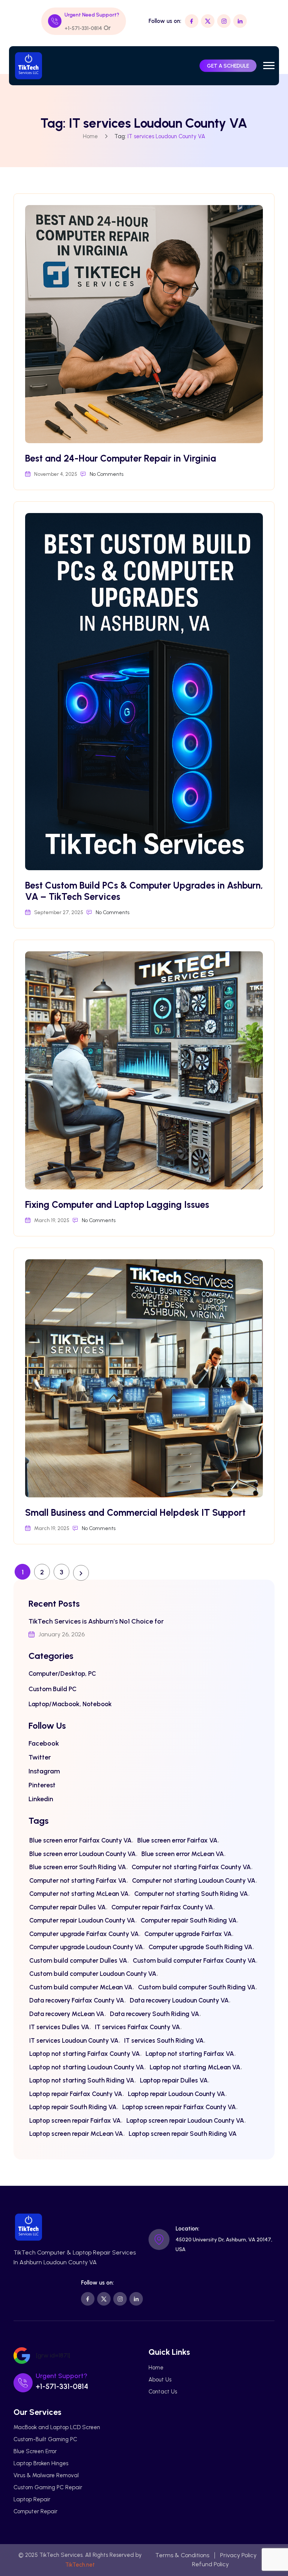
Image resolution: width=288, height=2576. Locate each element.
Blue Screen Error (35, 2451)
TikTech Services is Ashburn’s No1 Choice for (96, 1621)
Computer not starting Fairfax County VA (191, 1867)
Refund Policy (210, 2564)
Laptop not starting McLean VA (195, 2067)
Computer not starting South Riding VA (191, 1894)
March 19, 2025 (52, 1220)
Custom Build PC (52, 1689)
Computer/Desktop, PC (62, 1674)
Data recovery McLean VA (67, 2014)
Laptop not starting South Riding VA (82, 2080)
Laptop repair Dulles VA (174, 2080)
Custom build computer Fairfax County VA (194, 1960)
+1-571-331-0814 (83, 28)
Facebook (44, 1743)
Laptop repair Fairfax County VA (76, 2094)
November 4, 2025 (56, 474)
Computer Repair (35, 2511)
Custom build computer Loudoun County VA (93, 1974)
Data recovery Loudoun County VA (179, 2000)
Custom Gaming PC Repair (48, 2487)
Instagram (44, 1771)
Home (90, 136)
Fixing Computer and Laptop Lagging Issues (117, 1204)
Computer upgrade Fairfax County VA (84, 1934)
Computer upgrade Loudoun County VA (86, 1947)
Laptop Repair (32, 2499)
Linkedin (41, 1799)
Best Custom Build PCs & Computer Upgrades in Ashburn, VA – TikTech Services (144, 891)
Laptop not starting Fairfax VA (190, 2054)
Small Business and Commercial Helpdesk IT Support (135, 1512)
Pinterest (42, 1785)
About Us (160, 2380)
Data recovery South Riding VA (154, 2014)
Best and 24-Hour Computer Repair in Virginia (121, 458)
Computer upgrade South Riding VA (200, 1947)
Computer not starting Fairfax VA (78, 1880)
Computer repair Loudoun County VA (82, 1920)
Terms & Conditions (182, 2555)
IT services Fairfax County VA (137, 2027)
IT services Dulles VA (59, 2027)
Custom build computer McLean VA (81, 1987)
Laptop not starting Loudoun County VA (87, 2067)
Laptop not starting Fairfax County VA (85, 2054)
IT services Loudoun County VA (74, 2040)
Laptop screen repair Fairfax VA (75, 2120)
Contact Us (163, 2392)
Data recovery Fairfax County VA (77, 2000)
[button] (269, 66)
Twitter (40, 1757)
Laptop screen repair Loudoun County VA (185, 2120)
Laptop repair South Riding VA (73, 2107)
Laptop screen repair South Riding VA (183, 2134)
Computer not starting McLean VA (79, 1894)
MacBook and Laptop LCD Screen (57, 2427)
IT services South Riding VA (164, 2040)
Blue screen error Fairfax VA (177, 1840)
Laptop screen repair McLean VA (76, 2134)
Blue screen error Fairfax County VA (80, 1840)
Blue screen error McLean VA (183, 1854)
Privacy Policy (238, 2555)
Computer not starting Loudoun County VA (194, 1880)
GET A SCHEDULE (228, 66)
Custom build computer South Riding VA (197, 1987)
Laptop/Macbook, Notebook (70, 1704)
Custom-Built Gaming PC (45, 2439)
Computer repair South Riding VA (189, 1920)
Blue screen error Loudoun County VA (82, 1854)
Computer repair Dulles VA (67, 1907)
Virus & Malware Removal (46, 2475)
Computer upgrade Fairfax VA (188, 1934)
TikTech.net (80, 2565)
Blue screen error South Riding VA (78, 1867)
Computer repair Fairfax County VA (162, 1907)
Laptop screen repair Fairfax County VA (179, 2107)
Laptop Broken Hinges (41, 2463)
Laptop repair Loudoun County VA (176, 2094)
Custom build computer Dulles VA (78, 1960)
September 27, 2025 (59, 912)
